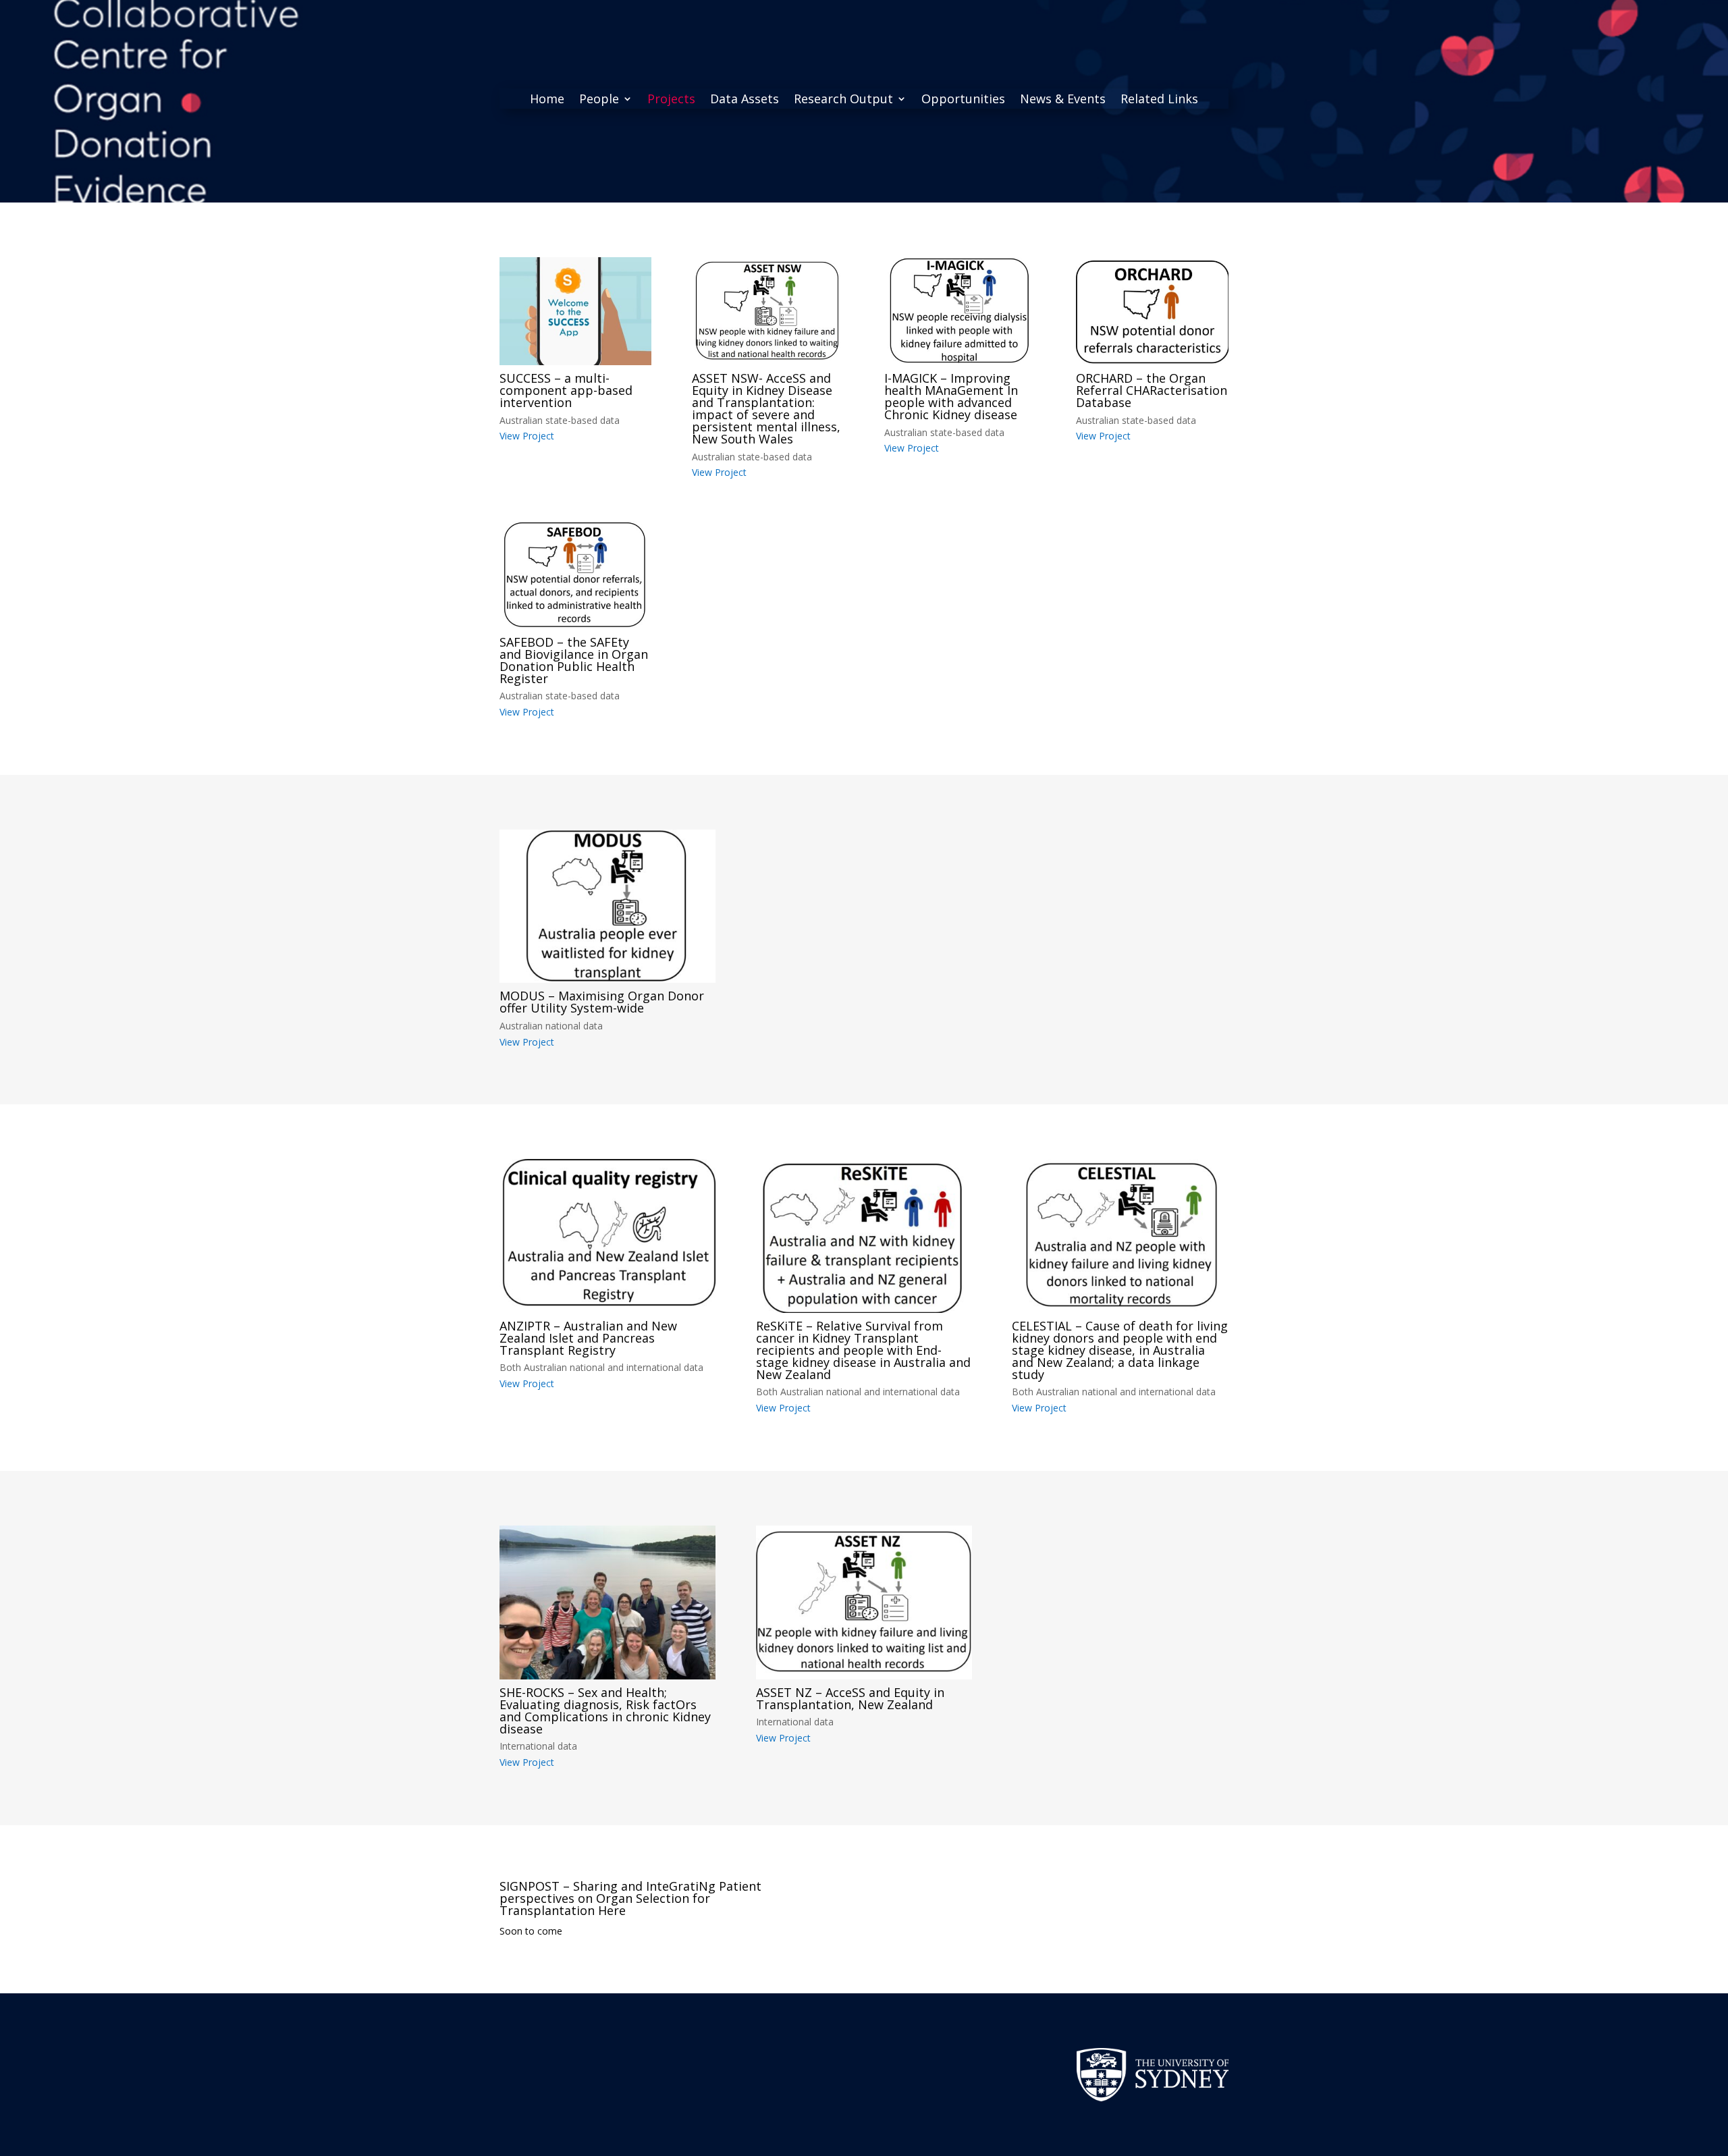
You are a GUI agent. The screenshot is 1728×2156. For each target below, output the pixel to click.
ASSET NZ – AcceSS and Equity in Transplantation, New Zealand (850, 1698)
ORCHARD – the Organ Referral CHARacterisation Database (1152, 390)
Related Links (1159, 100)
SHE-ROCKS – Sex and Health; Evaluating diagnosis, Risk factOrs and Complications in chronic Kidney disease (605, 1710)
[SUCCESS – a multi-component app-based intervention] (575, 311)
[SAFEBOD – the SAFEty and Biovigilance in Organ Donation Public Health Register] (575, 575)
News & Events (1063, 100)
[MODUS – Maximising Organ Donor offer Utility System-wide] (607, 906)
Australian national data (551, 1026)
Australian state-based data (560, 420)
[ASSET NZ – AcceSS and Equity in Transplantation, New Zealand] (864, 1602)
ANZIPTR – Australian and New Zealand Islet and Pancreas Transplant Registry (588, 1338)
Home (547, 100)
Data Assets (745, 100)
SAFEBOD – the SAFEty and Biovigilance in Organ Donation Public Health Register (574, 660)
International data (538, 1746)
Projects (671, 100)
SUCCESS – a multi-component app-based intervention (566, 390)
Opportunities (963, 100)
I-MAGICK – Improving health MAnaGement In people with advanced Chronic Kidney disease (951, 396)
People (599, 100)
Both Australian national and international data (601, 1367)
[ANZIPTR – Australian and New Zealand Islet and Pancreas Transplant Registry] (607, 1236)
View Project (527, 436)
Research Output (843, 100)
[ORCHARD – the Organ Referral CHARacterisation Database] (1152, 311)
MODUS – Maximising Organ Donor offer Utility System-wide (602, 1002)
